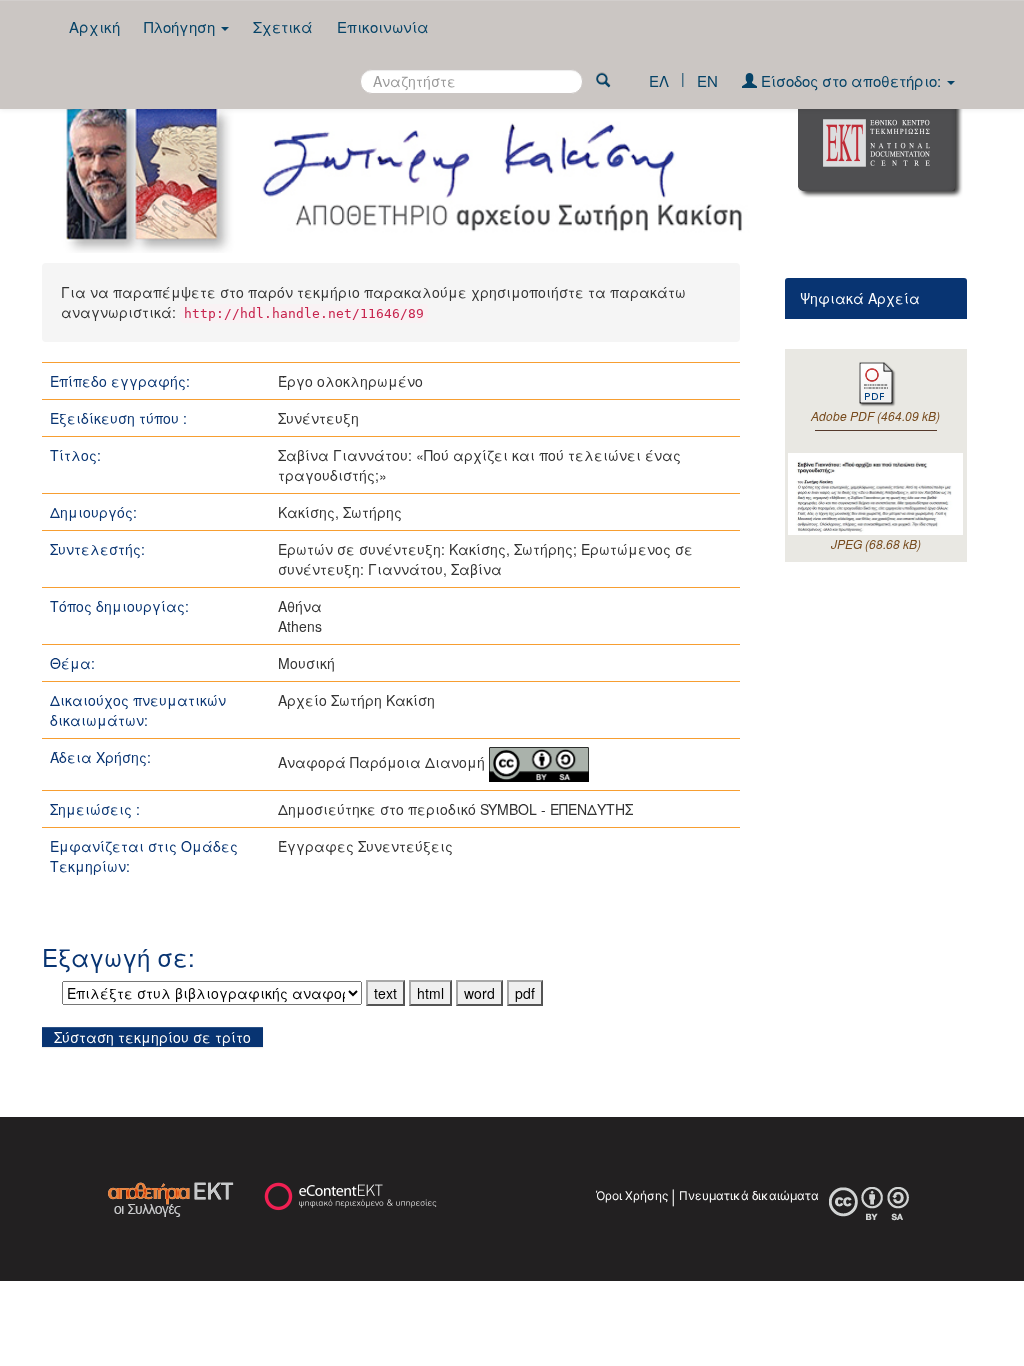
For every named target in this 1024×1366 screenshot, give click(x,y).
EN (707, 80)
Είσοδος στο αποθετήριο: (851, 80)
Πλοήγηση (181, 26)
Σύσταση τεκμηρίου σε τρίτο (152, 1037)
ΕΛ (659, 80)
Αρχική (94, 26)
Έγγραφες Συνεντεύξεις (365, 846)
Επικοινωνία (383, 26)
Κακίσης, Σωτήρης (340, 512)
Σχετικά (283, 26)
